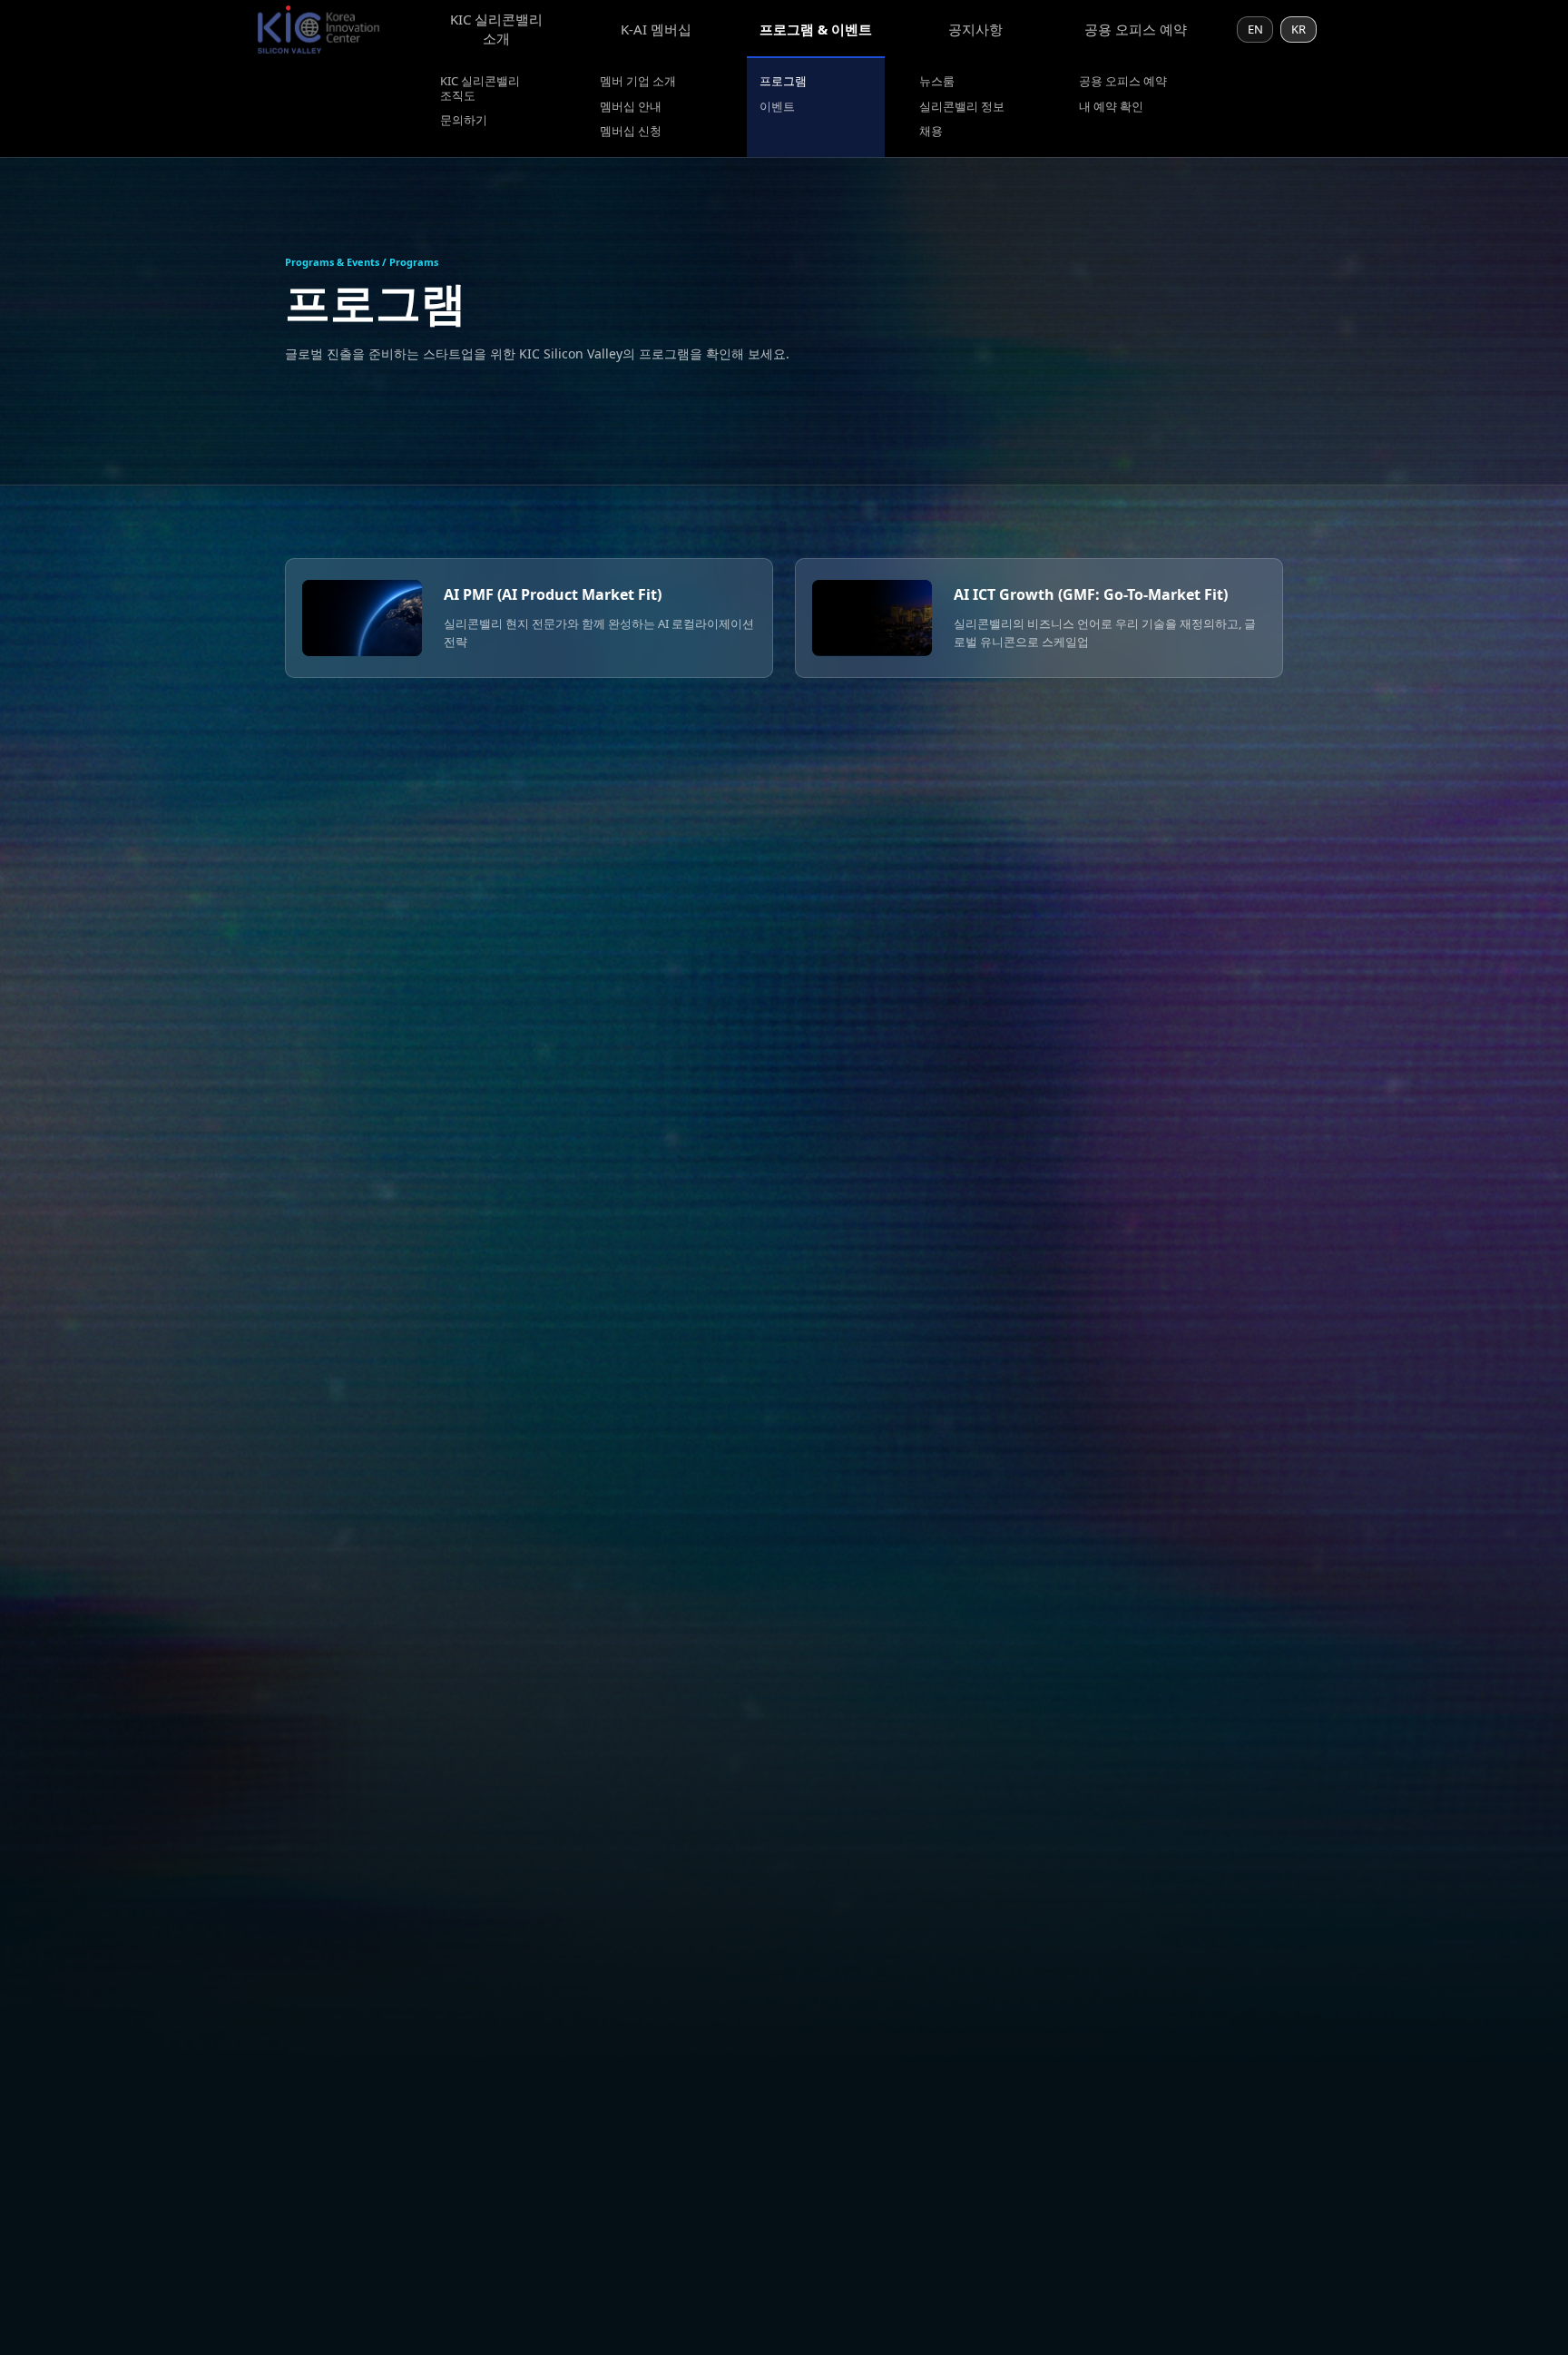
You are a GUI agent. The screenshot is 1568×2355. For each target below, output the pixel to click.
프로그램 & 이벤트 (816, 29)
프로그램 (783, 82)
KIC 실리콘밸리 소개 (496, 29)
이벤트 (777, 107)
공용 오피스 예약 (1136, 29)
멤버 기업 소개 (638, 82)
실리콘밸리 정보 (962, 107)
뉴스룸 (937, 82)
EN (1255, 29)
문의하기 (464, 121)
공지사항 (975, 29)
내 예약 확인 (1111, 107)
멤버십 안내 (631, 107)
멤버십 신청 (631, 132)
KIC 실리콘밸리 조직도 (480, 88)
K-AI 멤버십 (656, 29)
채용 (931, 132)
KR (1298, 29)
